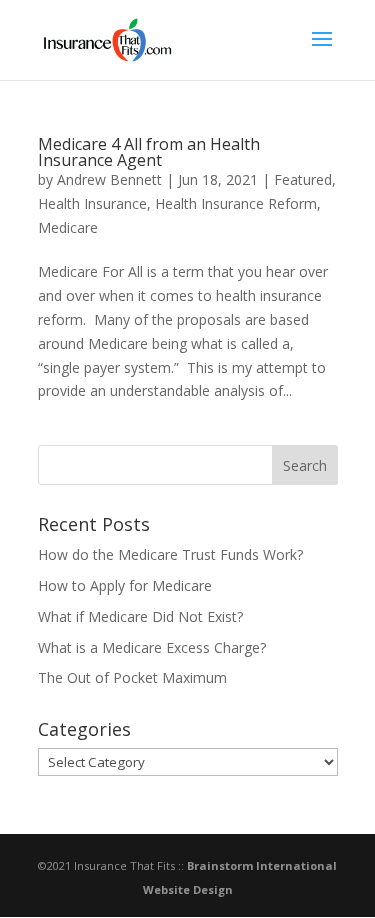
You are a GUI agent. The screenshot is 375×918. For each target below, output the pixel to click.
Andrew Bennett (109, 179)
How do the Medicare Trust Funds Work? (170, 554)
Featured (303, 179)
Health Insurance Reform (236, 203)
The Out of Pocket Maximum (132, 677)
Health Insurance (92, 203)
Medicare (68, 227)
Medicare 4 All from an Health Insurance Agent (149, 152)
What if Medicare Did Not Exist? (140, 616)
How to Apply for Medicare (125, 585)
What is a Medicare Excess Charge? (152, 647)
